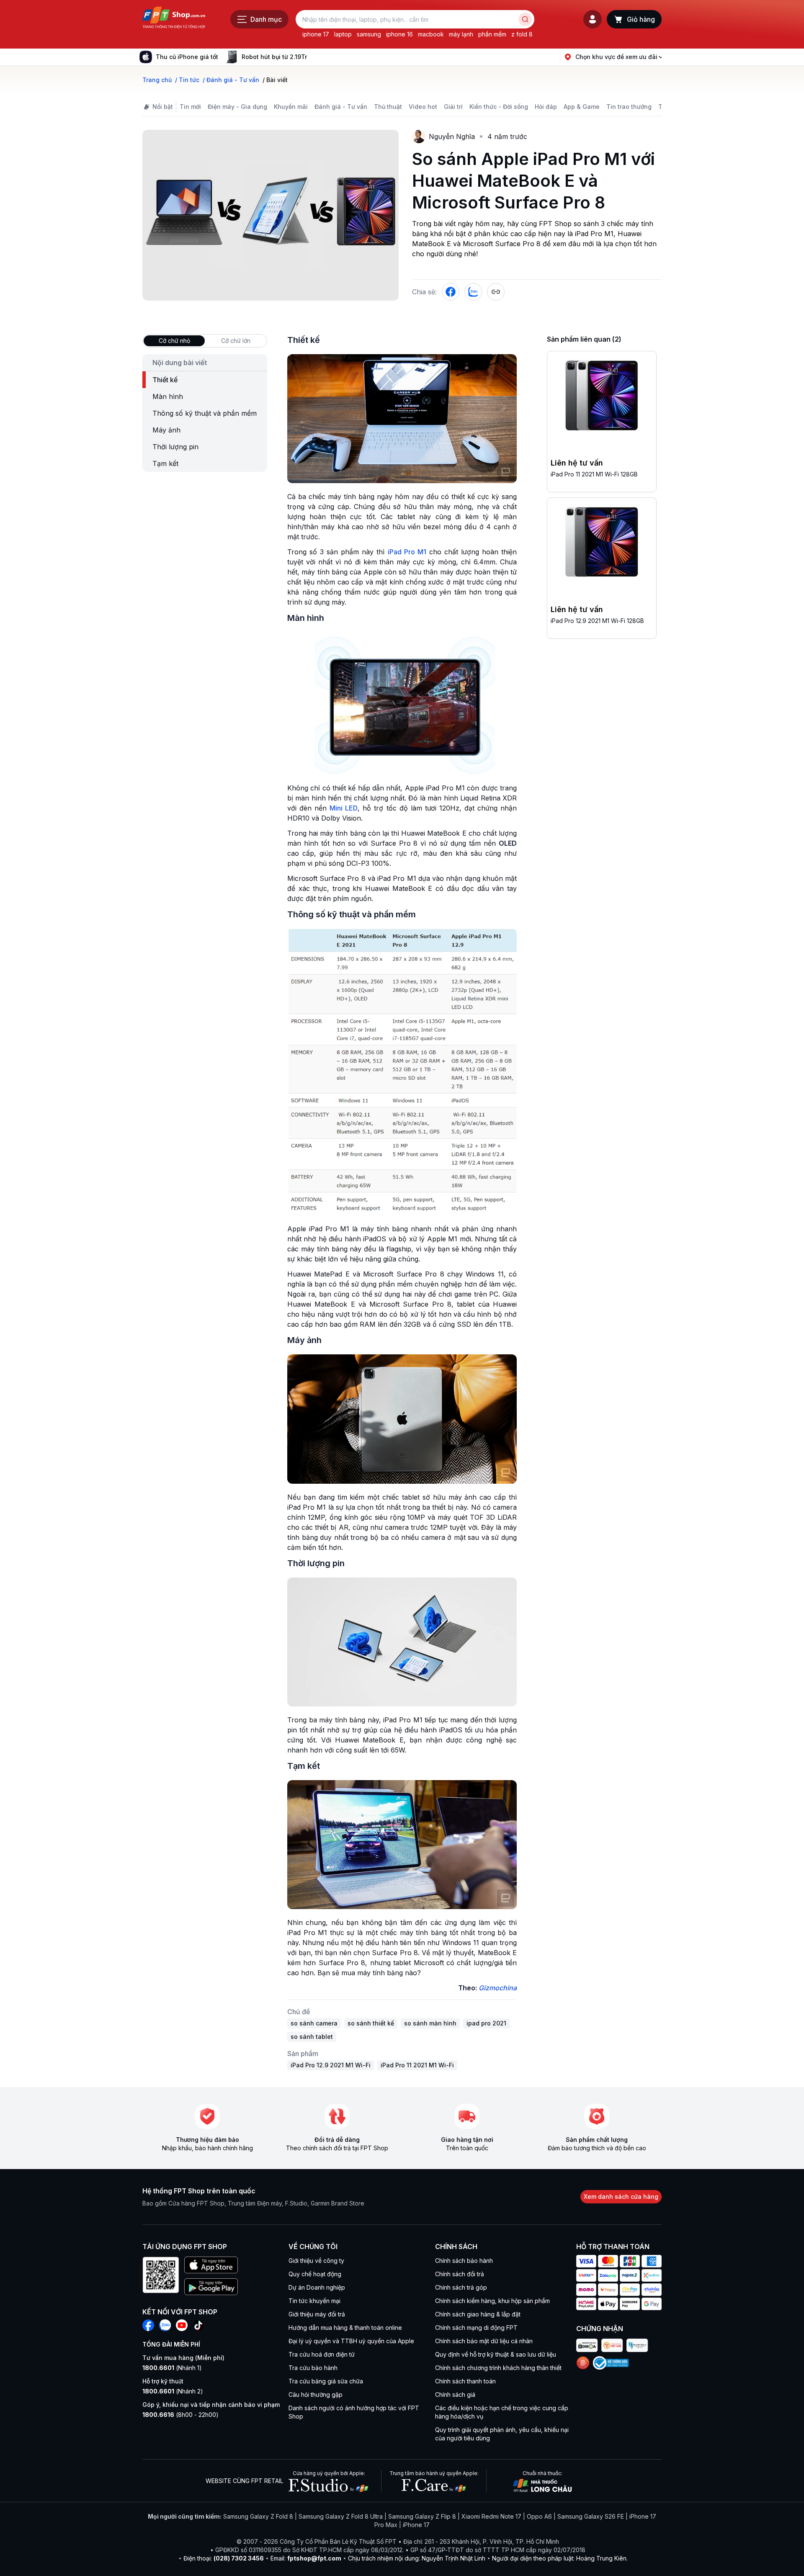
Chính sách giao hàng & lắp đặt (478, 2314)
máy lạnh (461, 34)
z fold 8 (522, 34)
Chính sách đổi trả (460, 2274)
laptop (343, 34)
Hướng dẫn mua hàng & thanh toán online (345, 2328)
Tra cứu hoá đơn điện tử (322, 2354)
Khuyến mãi (291, 107)
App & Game (582, 107)
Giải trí (453, 107)
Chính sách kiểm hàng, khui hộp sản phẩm (492, 2301)
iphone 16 (399, 34)
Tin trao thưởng (629, 107)
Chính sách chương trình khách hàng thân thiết (498, 2368)
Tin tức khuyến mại (314, 2301)
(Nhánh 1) (172, 2368)
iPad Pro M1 (407, 552)
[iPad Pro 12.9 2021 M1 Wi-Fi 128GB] (602, 543)
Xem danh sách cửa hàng (621, 2196)
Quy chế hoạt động (315, 2274)
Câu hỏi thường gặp (316, 2395)
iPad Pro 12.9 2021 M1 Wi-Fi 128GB (597, 621)
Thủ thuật (388, 107)
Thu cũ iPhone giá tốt (187, 57)
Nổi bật (163, 107)
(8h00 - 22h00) (180, 2415)
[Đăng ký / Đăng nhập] (593, 19)
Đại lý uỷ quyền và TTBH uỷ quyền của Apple (351, 2341)
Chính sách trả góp (461, 2287)
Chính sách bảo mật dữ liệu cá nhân (484, 2341)
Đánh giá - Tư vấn (341, 107)
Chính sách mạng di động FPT (476, 2328)
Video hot (423, 107)
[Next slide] (314, 57)
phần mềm (492, 34)
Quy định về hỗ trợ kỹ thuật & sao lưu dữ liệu (496, 2354)
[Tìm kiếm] (525, 19)
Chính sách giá (455, 2395)
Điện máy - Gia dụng (237, 107)
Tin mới (190, 107)
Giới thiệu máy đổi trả (317, 2314)
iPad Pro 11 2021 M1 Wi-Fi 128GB (594, 474)
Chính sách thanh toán (465, 2381)
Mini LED (344, 808)
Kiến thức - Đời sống (499, 107)
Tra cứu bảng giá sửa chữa (326, 2381)
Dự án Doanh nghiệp (317, 2287)
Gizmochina (498, 1988)
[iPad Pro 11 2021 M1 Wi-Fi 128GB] (602, 397)
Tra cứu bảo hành (313, 2368)
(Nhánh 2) (173, 2391)
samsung (369, 34)
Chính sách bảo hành (464, 2261)
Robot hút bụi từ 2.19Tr (274, 57)
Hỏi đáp (546, 107)
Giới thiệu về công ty (316, 2261)
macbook (431, 34)
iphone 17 (316, 34)
